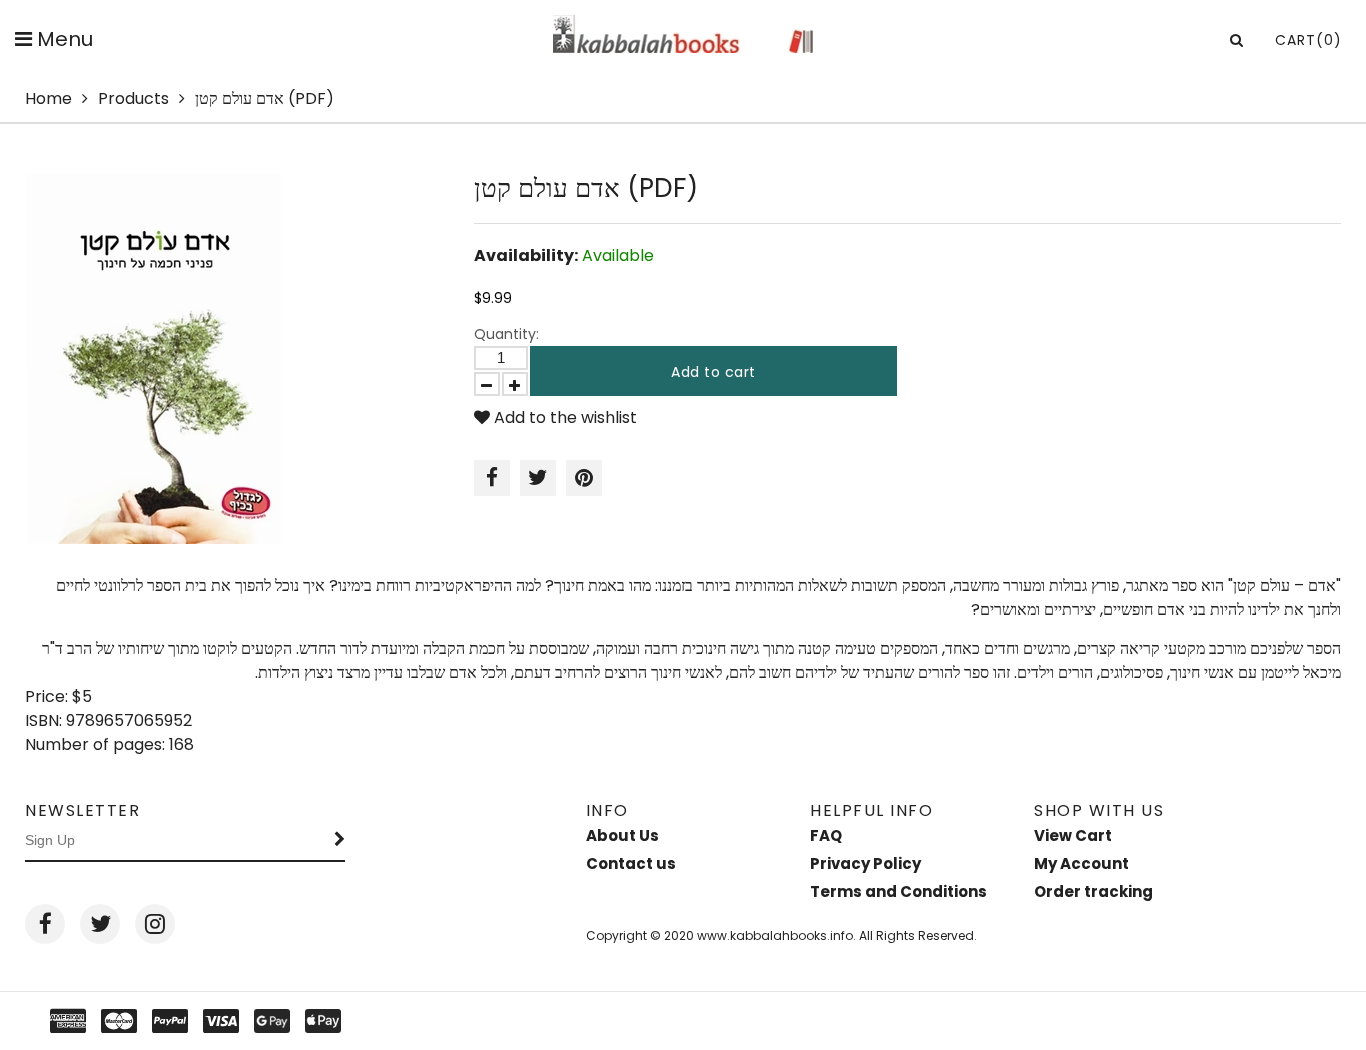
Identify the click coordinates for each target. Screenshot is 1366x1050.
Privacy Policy (865, 863)
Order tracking (1093, 891)
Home (48, 98)
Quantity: (506, 334)
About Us (622, 835)
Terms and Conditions (898, 891)
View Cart (1073, 835)
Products (133, 98)
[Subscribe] (340, 841)
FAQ (826, 835)
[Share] (492, 478)
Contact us (631, 863)
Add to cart (713, 372)
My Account (1081, 863)
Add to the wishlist (563, 417)
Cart (1308, 40)
